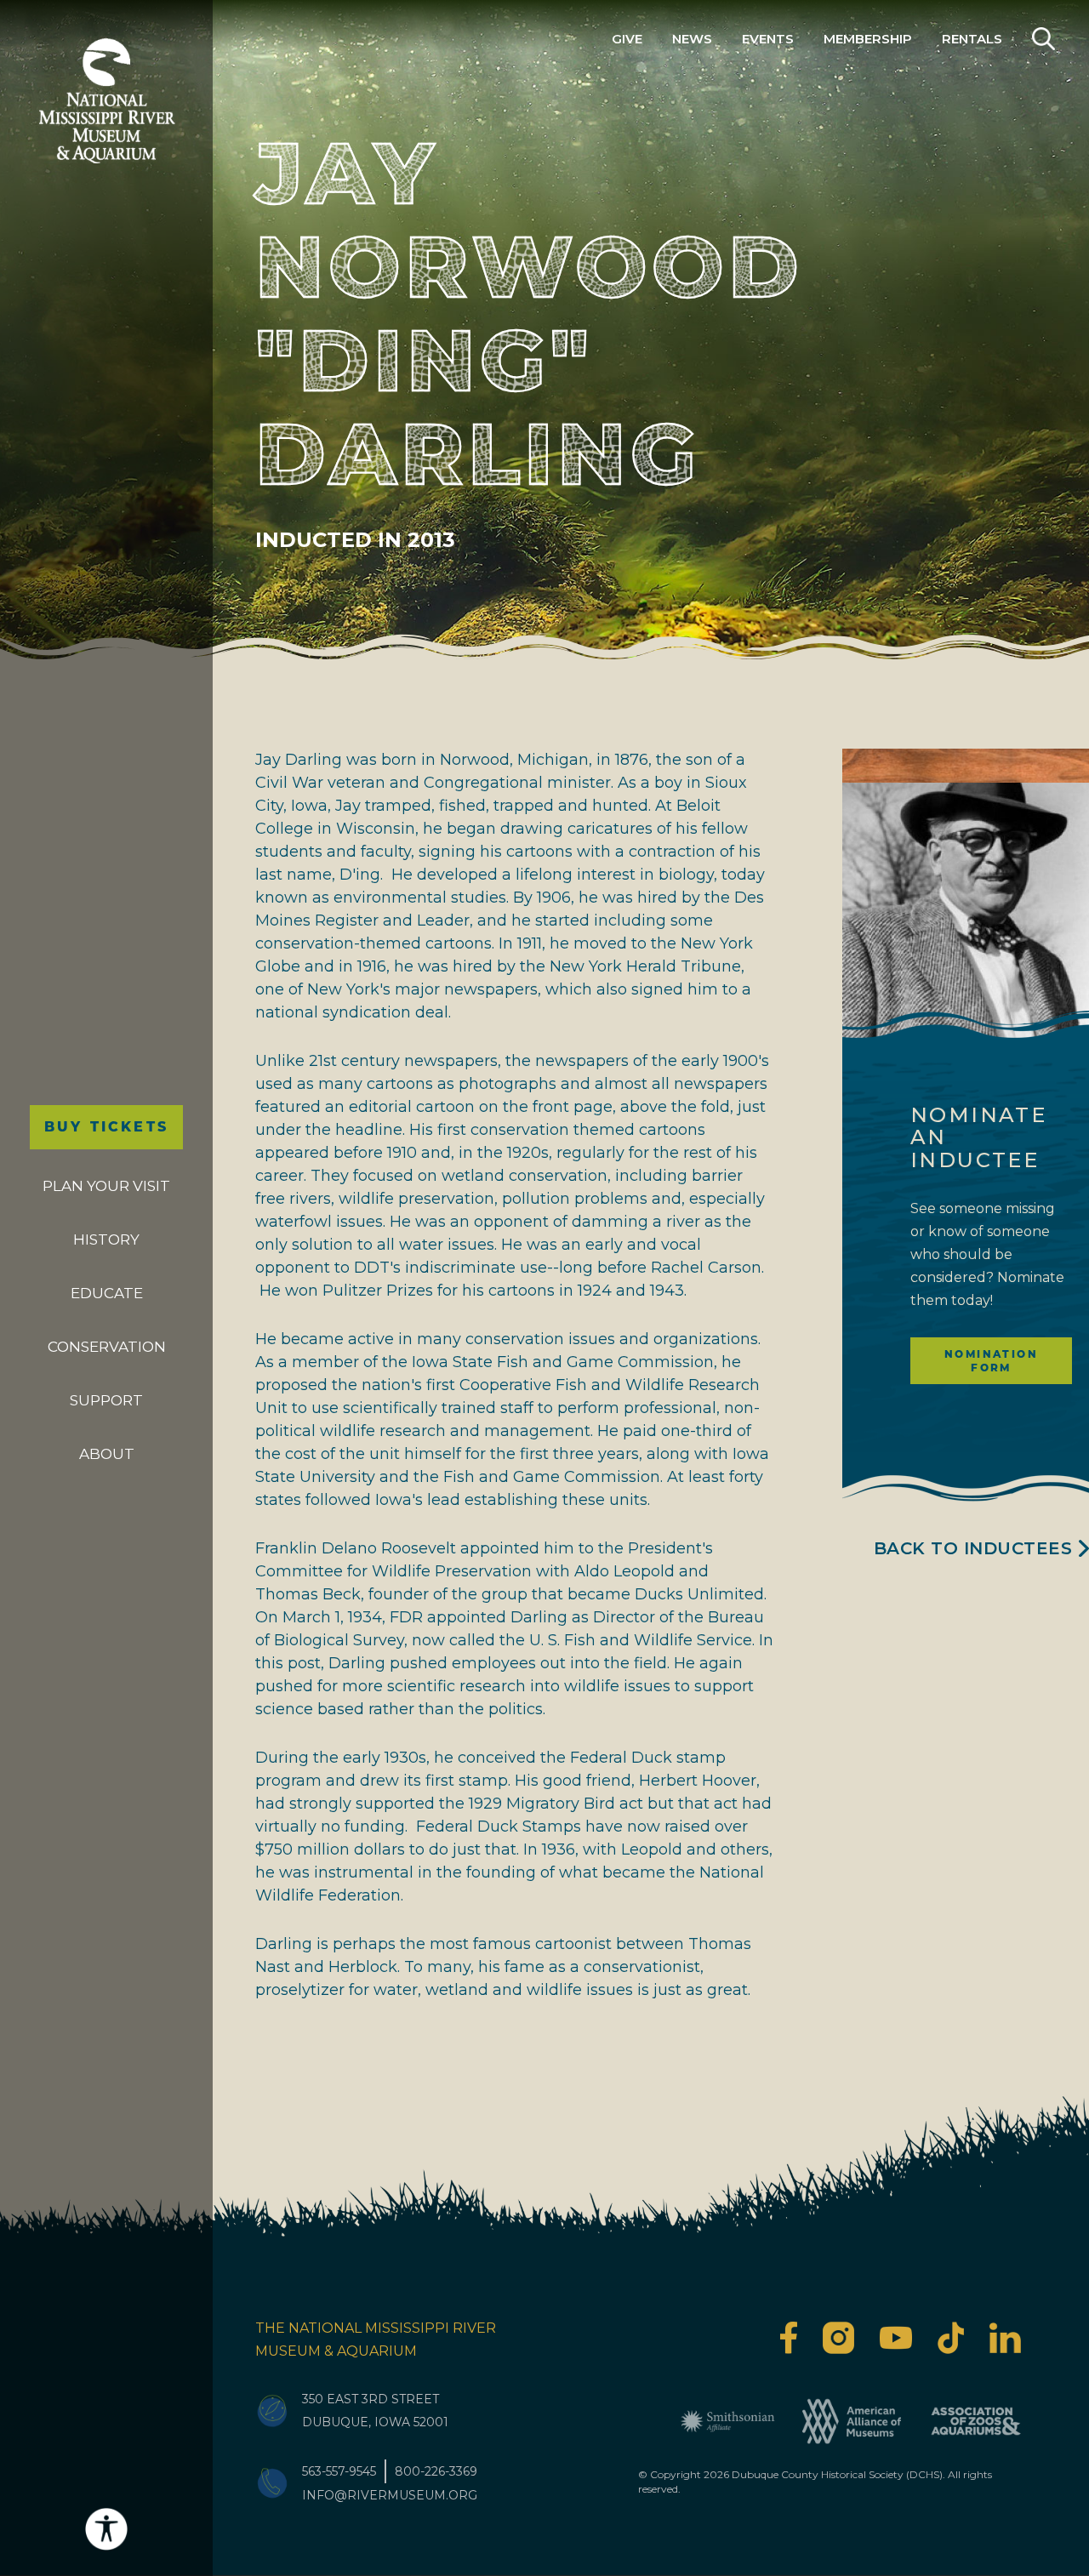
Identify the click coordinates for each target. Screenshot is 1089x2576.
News (692, 39)
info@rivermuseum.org (390, 2495)
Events (768, 39)
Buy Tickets (106, 1127)
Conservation (107, 1347)
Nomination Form (991, 1361)
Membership (868, 39)
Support (106, 1400)
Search (1043, 39)
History (106, 1240)
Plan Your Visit (106, 1186)
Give (627, 39)
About (107, 1454)
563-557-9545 (339, 2471)
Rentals (972, 39)
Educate (107, 1293)
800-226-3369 (436, 2471)
